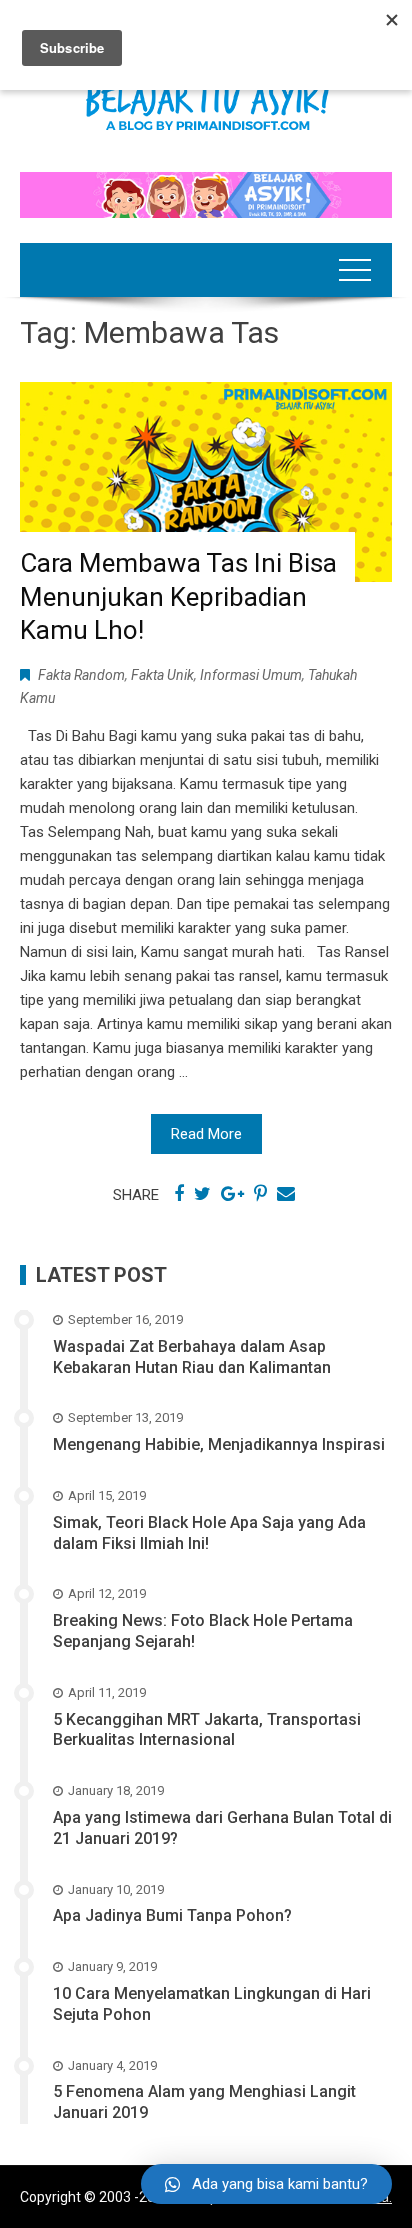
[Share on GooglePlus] (232, 1194)
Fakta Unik (162, 675)
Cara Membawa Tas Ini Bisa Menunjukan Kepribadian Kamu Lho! (178, 597)
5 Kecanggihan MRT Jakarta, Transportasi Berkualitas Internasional (207, 1730)
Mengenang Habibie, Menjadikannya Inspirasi (219, 1444)
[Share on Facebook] (179, 1194)
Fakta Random (81, 675)
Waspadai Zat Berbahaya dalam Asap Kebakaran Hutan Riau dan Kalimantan (192, 1357)
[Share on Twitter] (202, 1194)
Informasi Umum (251, 675)
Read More (206, 1134)
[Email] (286, 1194)
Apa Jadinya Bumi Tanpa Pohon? (172, 1915)
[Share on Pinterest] (260, 1194)
